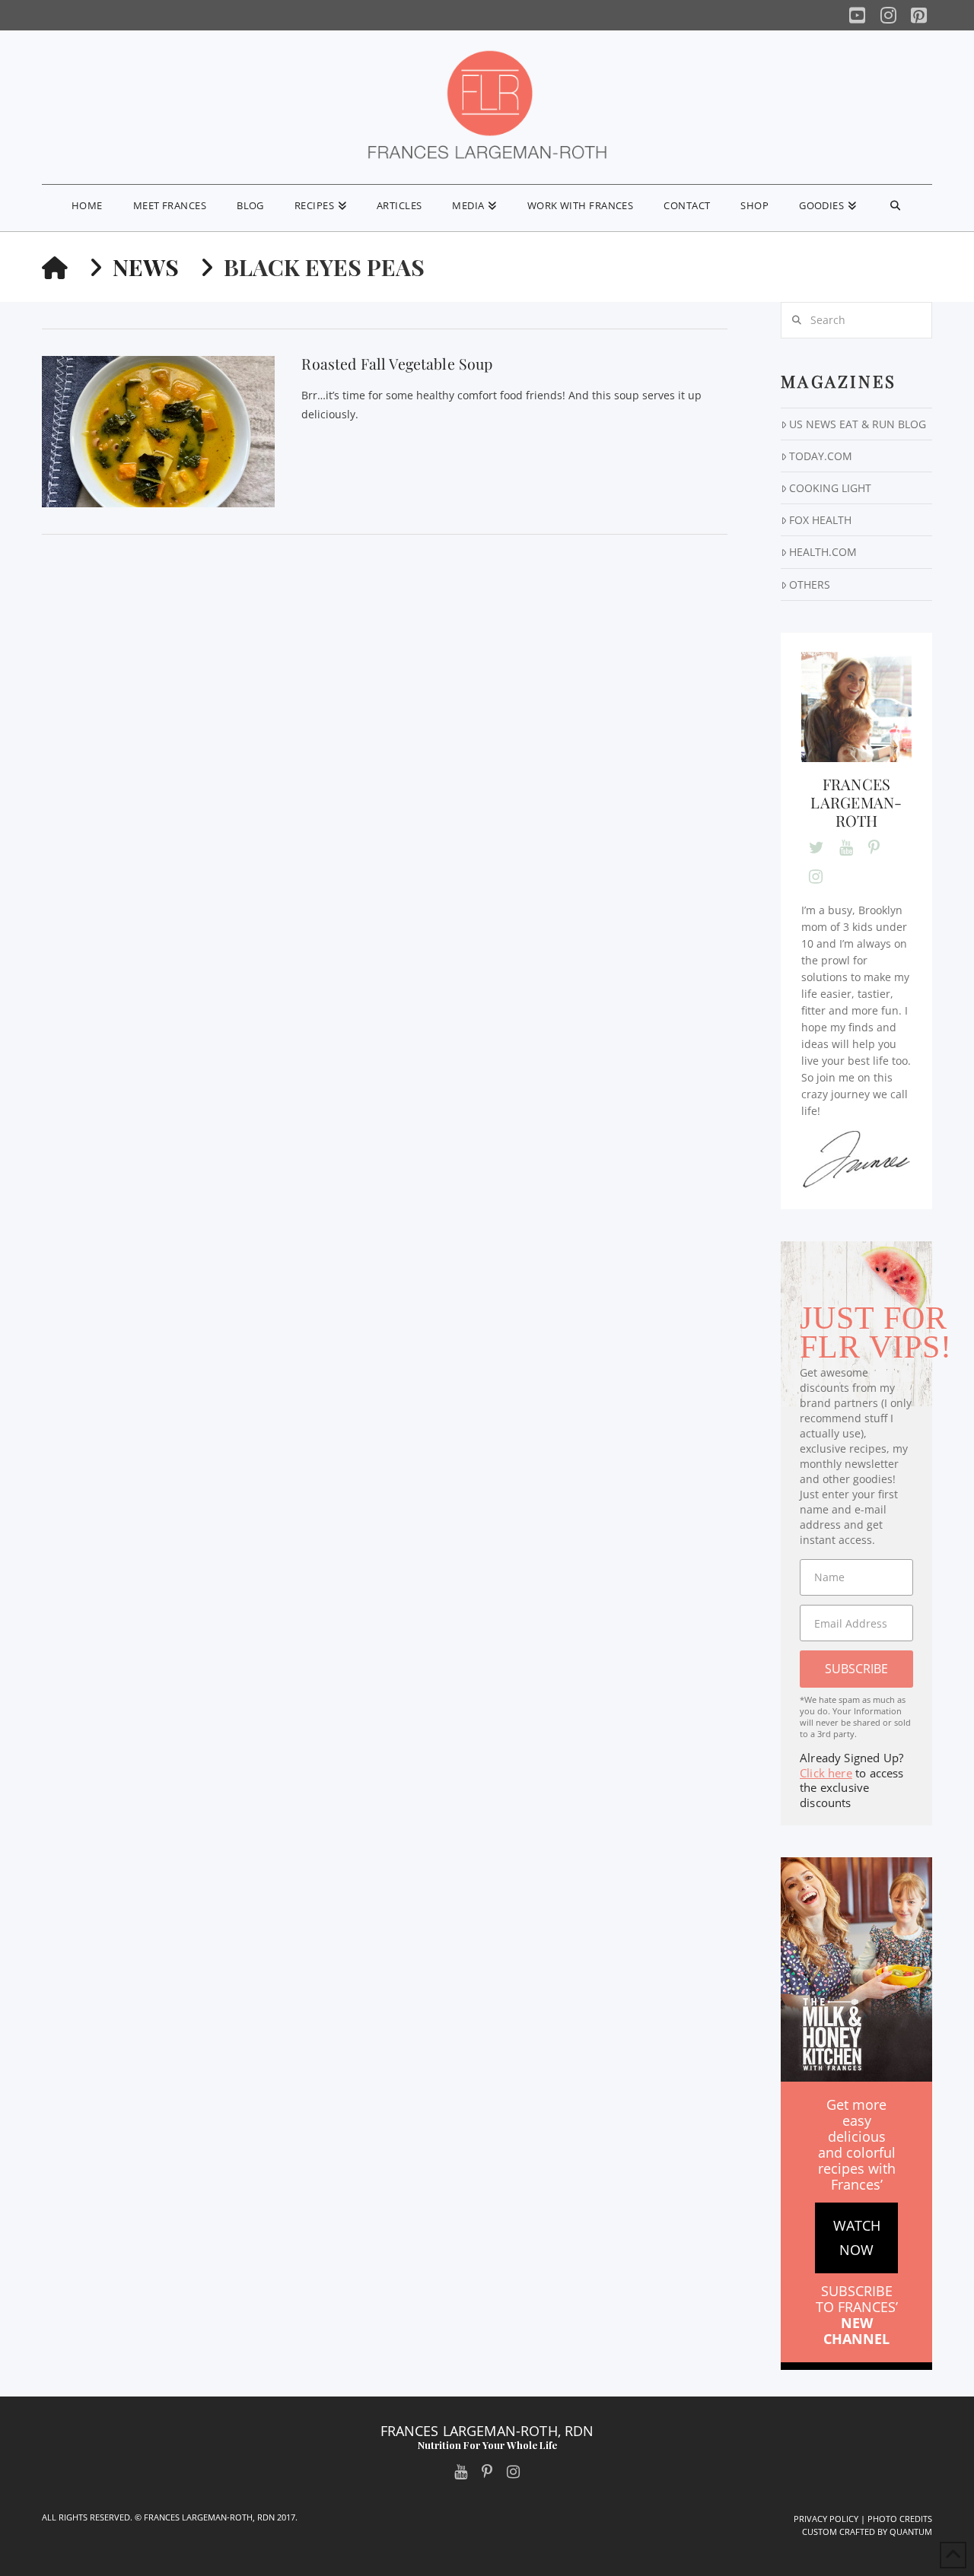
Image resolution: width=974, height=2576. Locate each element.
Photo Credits (900, 2519)
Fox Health (820, 520)
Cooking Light (830, 488)
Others (810, 584)
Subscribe (856, 1669)
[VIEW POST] (158, 432)
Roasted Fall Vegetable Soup (397, 364)
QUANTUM (911, 2532)
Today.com (821, 456)
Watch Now (857, 2238)
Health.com (823, 552)
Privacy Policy (826, 2519)
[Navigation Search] (895, 208)
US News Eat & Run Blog (858, 424)
